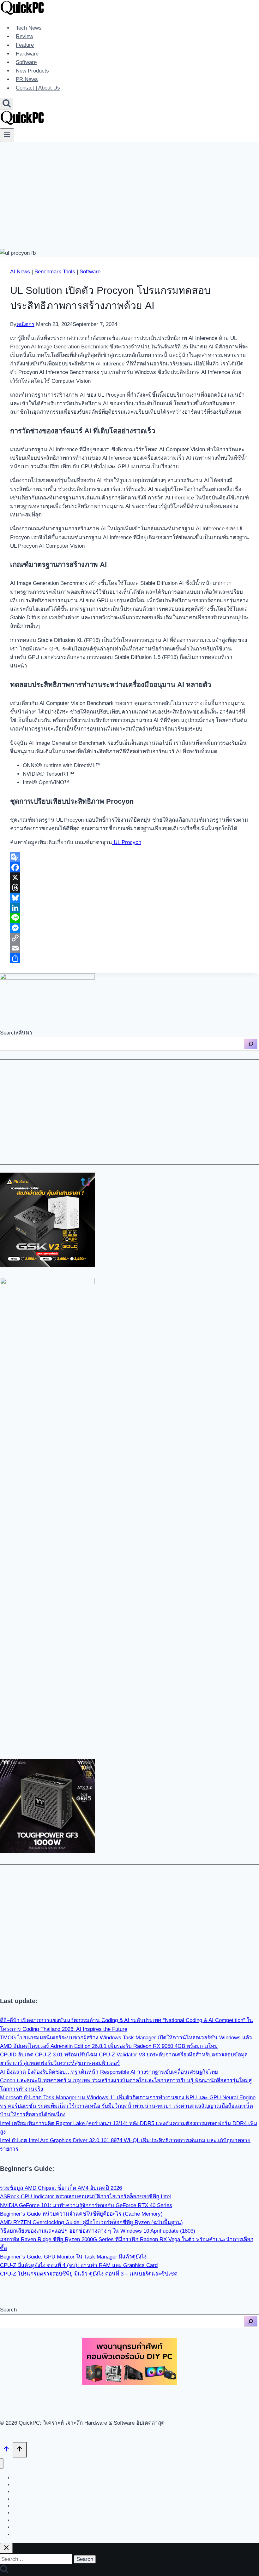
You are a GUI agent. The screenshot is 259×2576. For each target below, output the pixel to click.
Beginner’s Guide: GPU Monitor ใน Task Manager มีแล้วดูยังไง (73, 2257)
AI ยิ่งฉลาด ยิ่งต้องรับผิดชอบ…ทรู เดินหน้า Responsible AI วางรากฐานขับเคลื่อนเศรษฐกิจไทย (109, 2072)
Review (24, 36)
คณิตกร (25, 324)
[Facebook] (129, 867)
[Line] (129, 918)
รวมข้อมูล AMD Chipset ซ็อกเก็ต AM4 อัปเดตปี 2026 (61, 2188)
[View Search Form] (7, 104)
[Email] (129, 948)
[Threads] (129, 888)
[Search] (251, 1044)
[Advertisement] (129, 189)
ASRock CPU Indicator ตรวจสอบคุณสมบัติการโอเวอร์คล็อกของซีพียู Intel (85, 2197)
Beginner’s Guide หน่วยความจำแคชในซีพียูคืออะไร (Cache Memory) (81, 2214)
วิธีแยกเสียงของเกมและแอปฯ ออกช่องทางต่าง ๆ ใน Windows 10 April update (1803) (98, 2231)
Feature (25, 45)
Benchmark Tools (55, 272)
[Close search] (6, 2548)
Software (26, 62)
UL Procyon (127, 842)
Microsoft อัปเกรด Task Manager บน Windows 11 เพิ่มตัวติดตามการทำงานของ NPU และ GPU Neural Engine (128, 2098)
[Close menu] (2, 2464)
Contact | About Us (38, 88)
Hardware (27, 54)
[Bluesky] (129, 898)
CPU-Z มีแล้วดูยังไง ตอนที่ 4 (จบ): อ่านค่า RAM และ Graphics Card (79, 2265)
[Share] (129, 958)
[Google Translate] (129, 857)
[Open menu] (7, 135)
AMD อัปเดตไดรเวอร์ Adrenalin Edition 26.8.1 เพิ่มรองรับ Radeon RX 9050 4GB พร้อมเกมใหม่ (109, 2046)
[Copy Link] (129, 938)
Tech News (29, 28)
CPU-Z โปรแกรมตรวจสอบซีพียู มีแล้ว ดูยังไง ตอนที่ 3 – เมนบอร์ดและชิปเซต (89, 2274)
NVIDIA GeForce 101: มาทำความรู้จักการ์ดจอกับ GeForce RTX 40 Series (86, 2205)
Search (8, 2310)
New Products (32, 71)
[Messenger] (129, 928)
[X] (129, 877)
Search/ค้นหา (16, 1033)
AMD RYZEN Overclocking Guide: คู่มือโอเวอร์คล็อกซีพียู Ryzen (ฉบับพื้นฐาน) (91, 2222)
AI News (20, 272)
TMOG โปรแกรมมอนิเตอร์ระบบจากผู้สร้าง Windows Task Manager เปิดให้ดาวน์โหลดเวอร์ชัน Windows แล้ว (126, 2038)
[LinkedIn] (129, 908)
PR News (27, 79)
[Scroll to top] (6, 2451)
